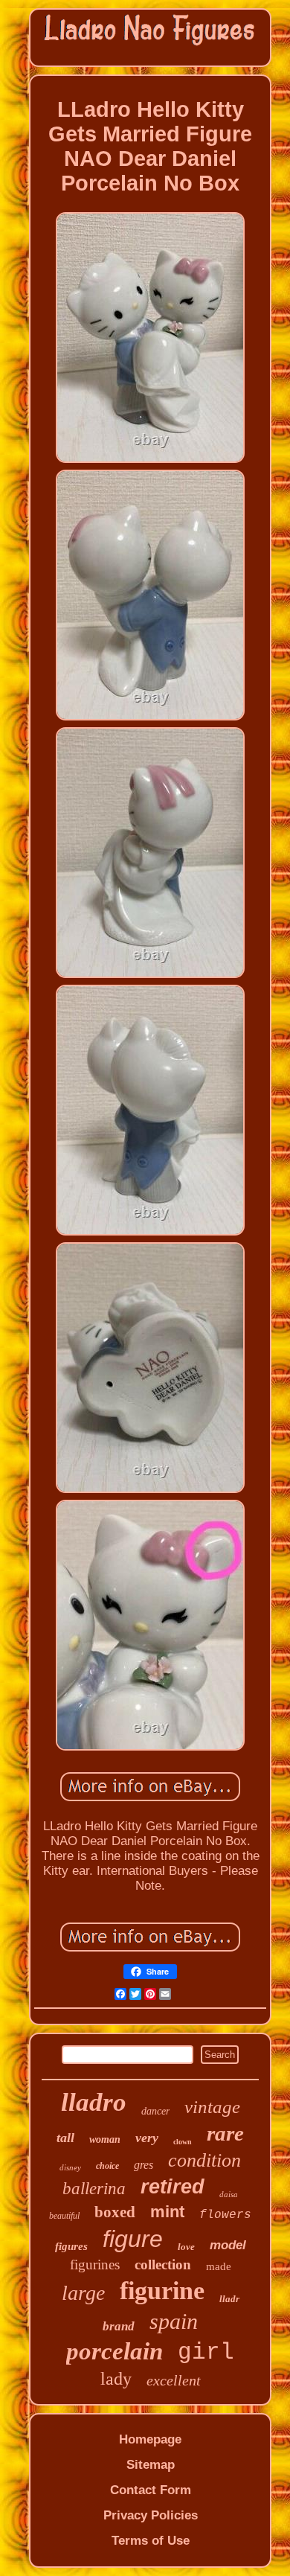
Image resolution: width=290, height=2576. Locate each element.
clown (183, 2142)
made (219, 2266)
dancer (155, 2111)
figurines (95, 2265)
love (186, 2247)
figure (133, 2239)
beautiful (64, 2216)
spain (174, 2321)
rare (225, 2133)
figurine (162, 2291)
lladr (229, 2299)
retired (173, 2187)
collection (163, 2265)
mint (167, 2212)
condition (204, 2160)
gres (144, 2165)
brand (119, 2326)
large (83, 2293)
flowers (225, 2215)
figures (71, 2246)
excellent (174, 2380)
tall (65, 2138)
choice (107, 2166)
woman (105, 2139)
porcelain (115, 2351)
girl (206, 2352)
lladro (94, 2102)
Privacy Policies (151, 2515)
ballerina (94, 2189)
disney (70, 2167)
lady (116, 2379)
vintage (212, 2107)
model (228, 2245)
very (147, 2138)
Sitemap (151, 2465)
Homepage (150, 2439)
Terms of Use (151, 2541)
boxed (115, 2212)
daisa (229, 2194)
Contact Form (151, 2490)
